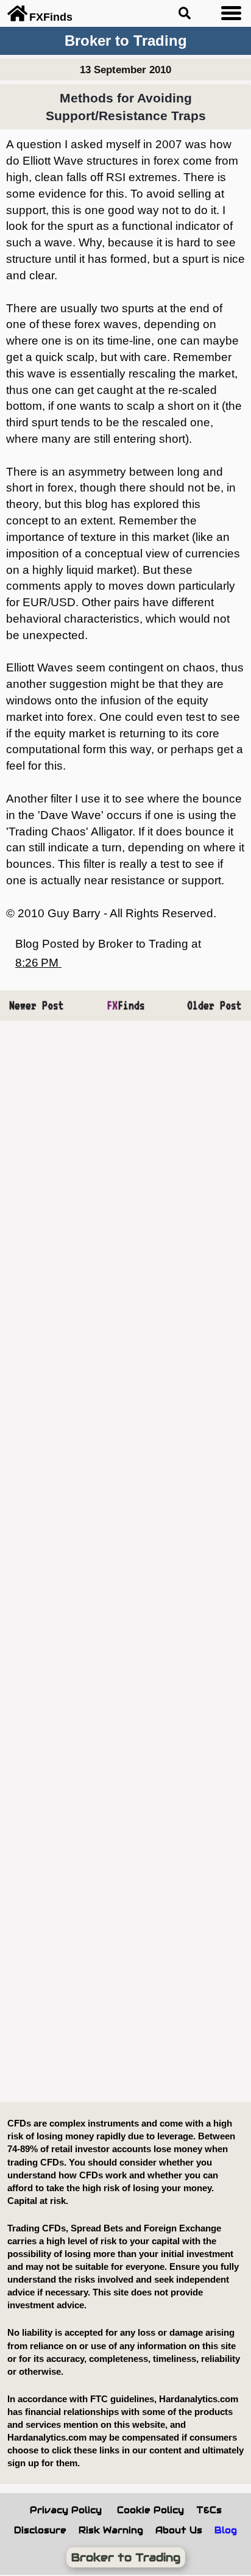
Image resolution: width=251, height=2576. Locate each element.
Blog (226, 2530)
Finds (126, 1005)
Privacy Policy (66, 2510)
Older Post (214, 1005)
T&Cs (209, 2510)
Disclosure (40, 2530)
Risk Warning (111, 2530)
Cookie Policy (150, 2510)
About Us (179, 2530)
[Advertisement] (125, 1562)
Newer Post (37, 1005)
